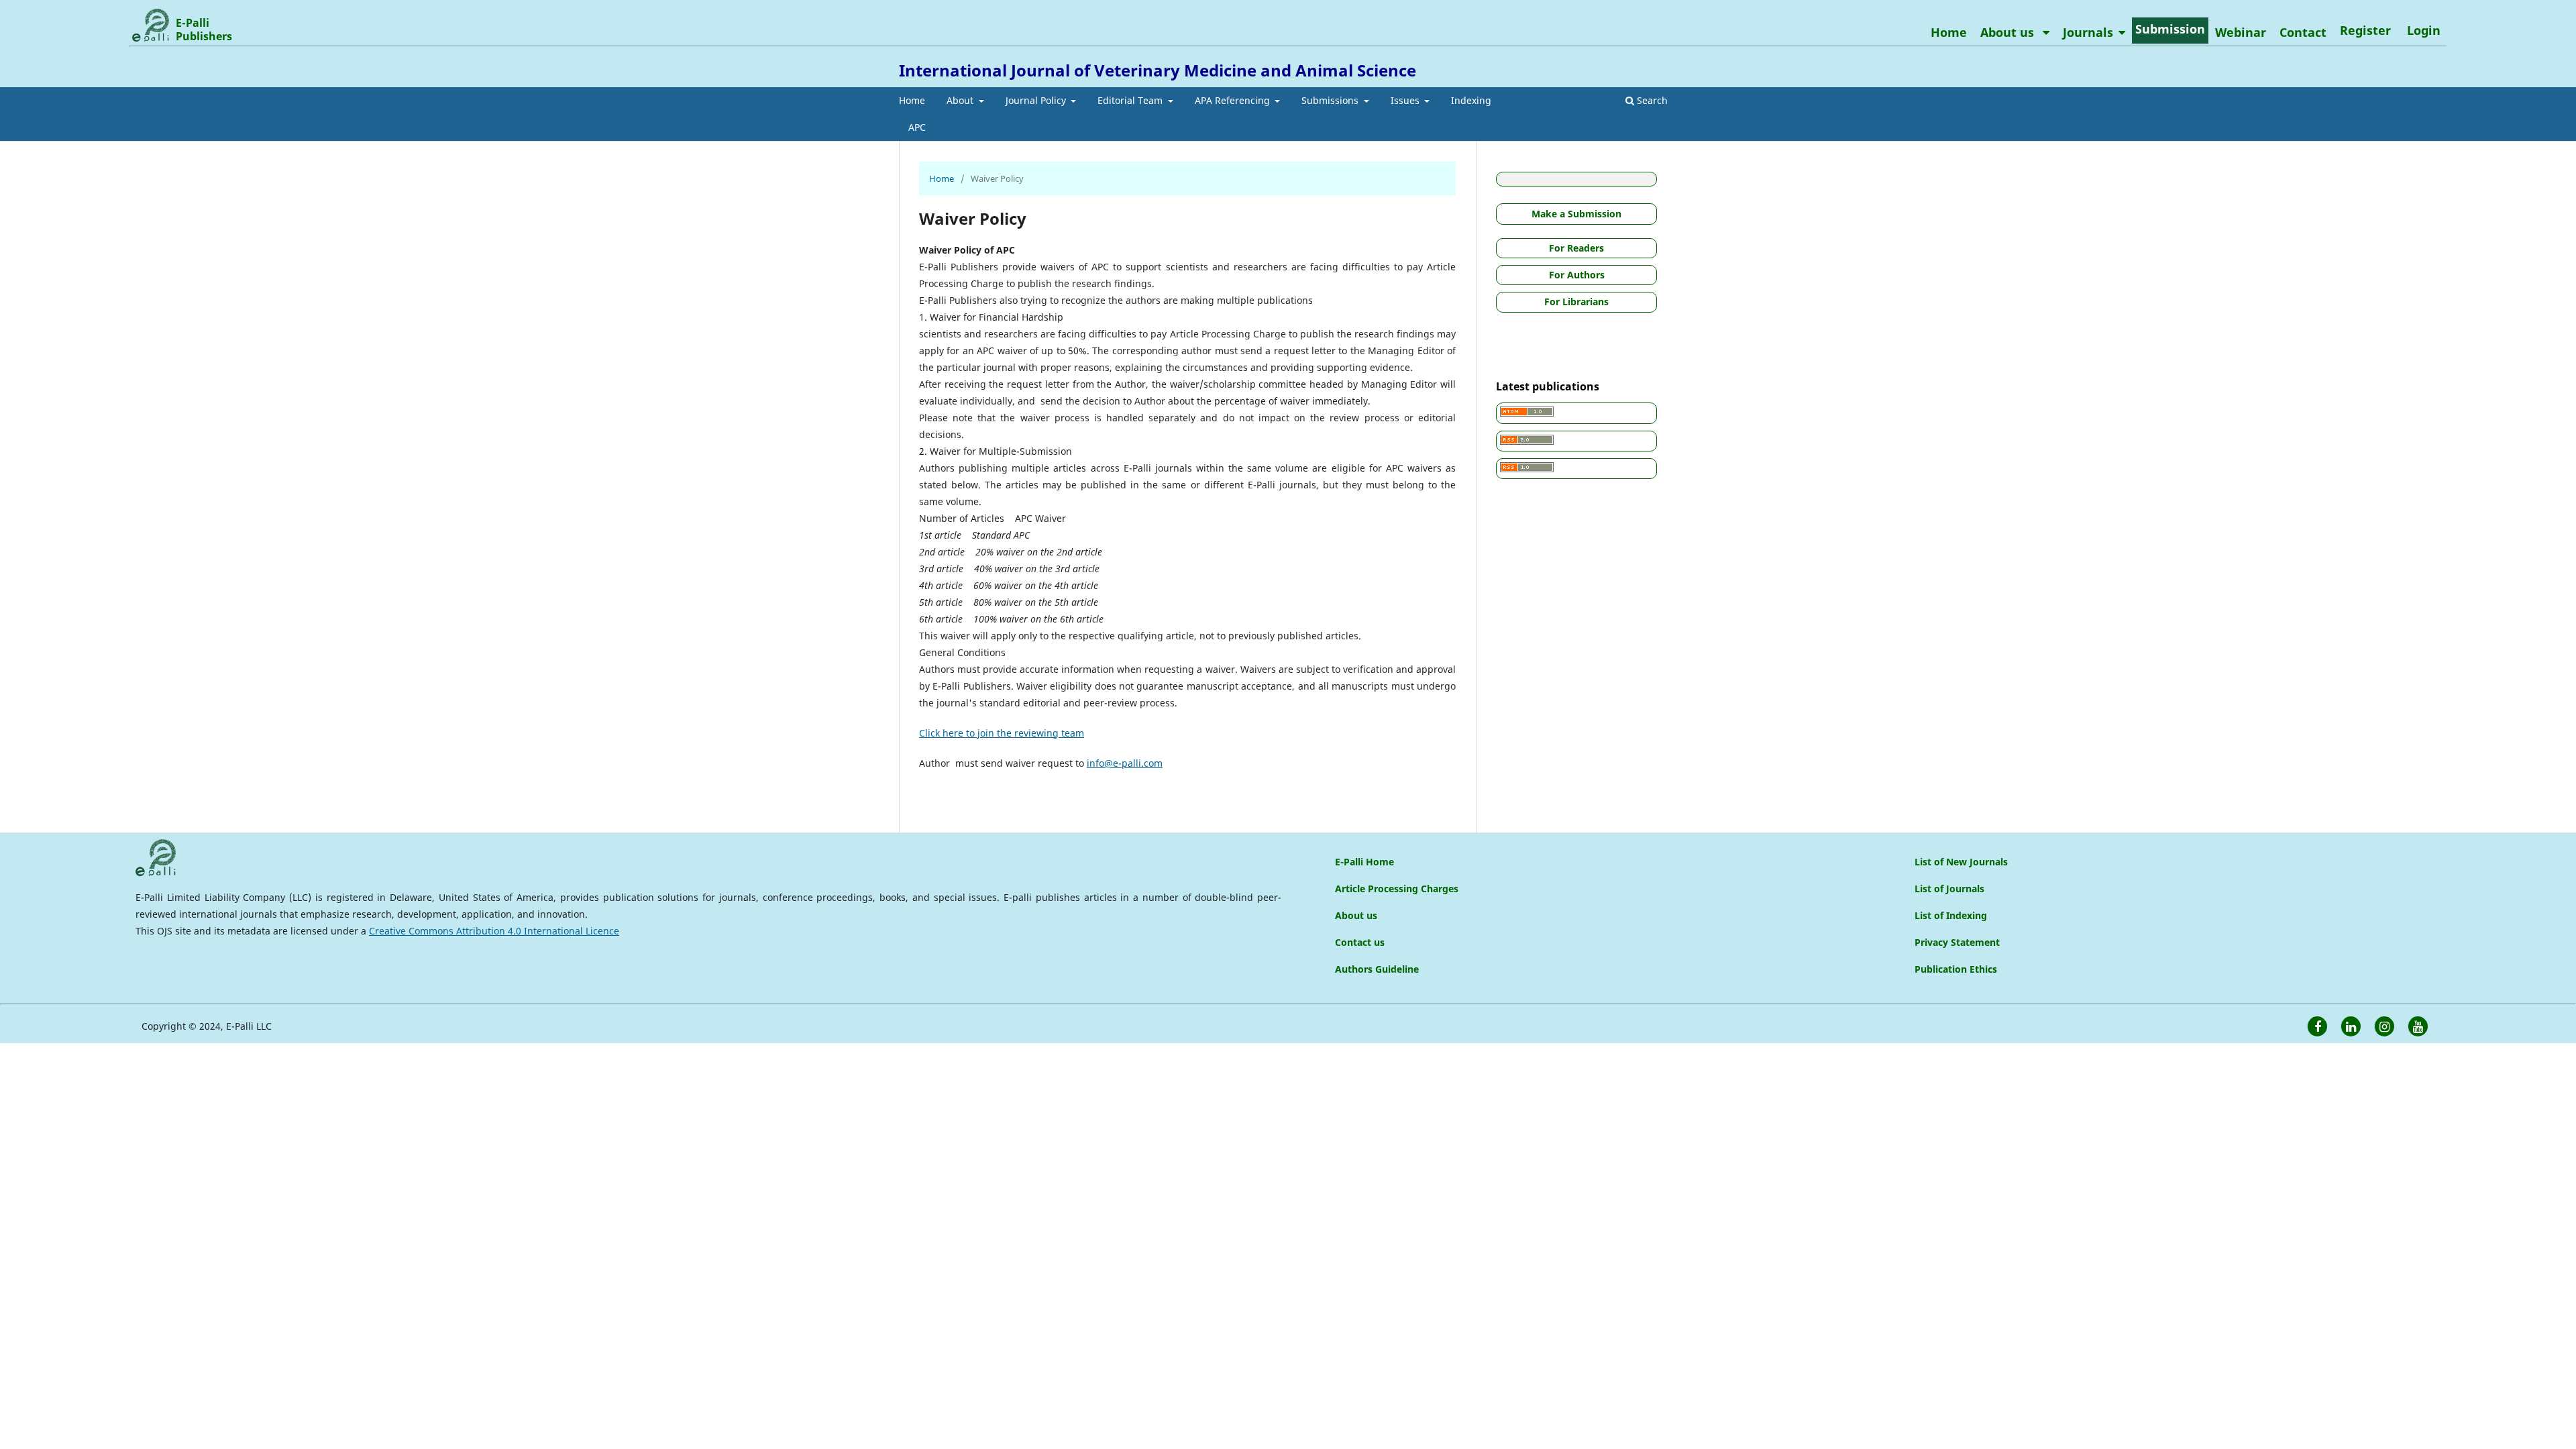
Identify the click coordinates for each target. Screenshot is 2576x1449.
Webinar (2241, 32)
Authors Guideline (1377, 969)
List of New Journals (1961, 862)
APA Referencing (1234, 100)
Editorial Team (1131, 100)
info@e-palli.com (1125, 763)
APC (917, 127)
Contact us (1360, 942)
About (961, 100)
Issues (1406, 100)
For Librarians (1576, 302)
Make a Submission (1576, 214)
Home (912, 100)
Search (1651, 100)
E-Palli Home (1364, 862)
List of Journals (1949, 889)
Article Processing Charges (1397, 889)
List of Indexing (1951, 915)
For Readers (1576, 248)
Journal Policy (1037, 100)
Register (2365, 30)
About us (2009, 32)
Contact (2303, 32)
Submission (2170, 29)
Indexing (1471, 100)
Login (2424, 30)
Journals (2088, 32)
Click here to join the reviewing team (1002, 733)
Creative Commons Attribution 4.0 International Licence (494, 931)
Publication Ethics (1956, 969)
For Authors (1577, 275)
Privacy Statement (1957, 942)
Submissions (1331, 100)
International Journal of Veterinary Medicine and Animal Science (1158, 70)
